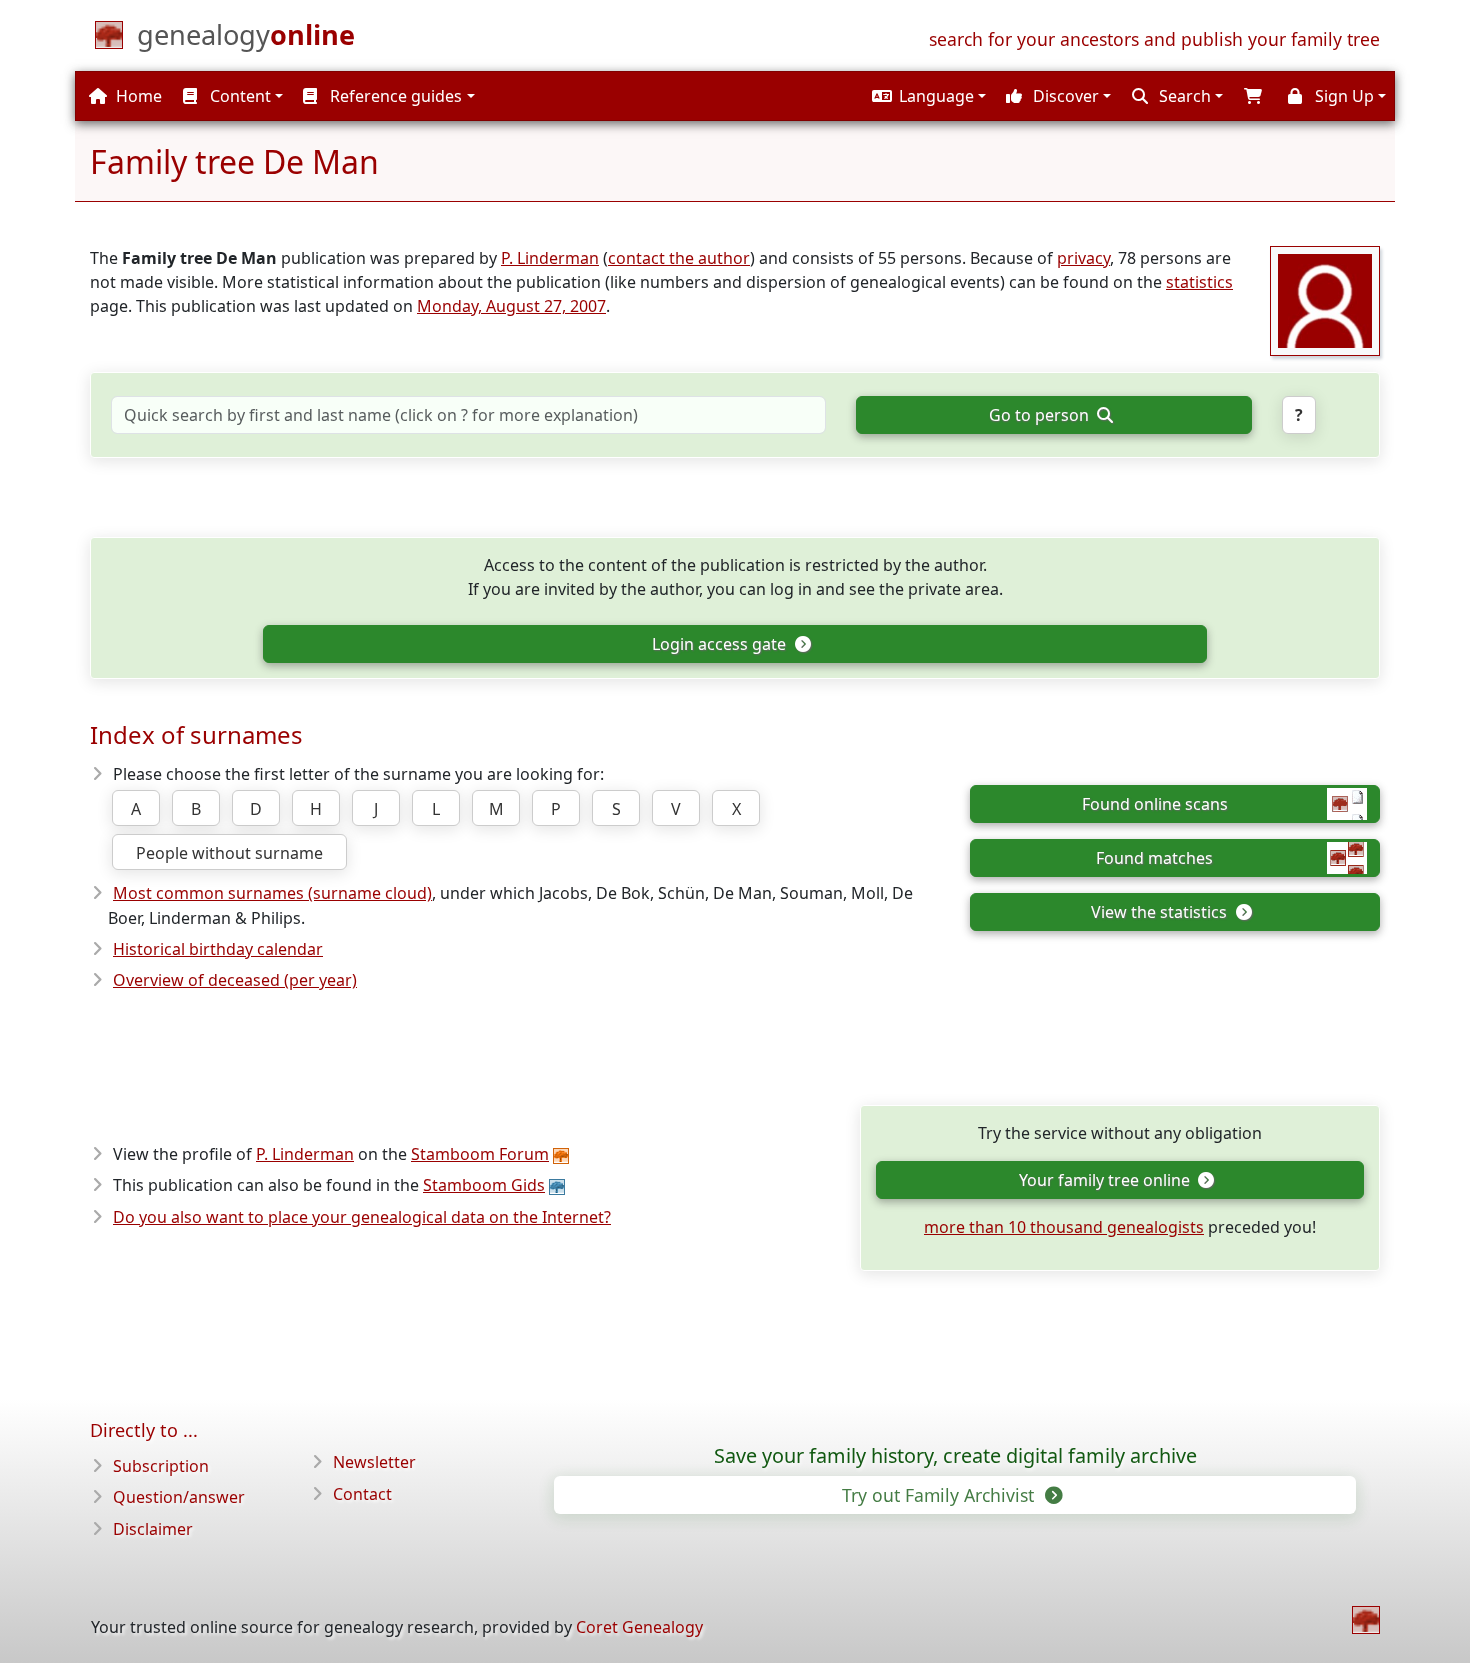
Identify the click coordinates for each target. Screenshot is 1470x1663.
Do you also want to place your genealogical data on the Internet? (362, 1217)
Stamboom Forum (480, 1154)
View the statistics (1161, 912)
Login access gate (721, 644)
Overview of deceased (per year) (235, 980)
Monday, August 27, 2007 (511, 306)
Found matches (1154, 858)
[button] (926, 96)
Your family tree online (1106, 1180)
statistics (1199, 282)
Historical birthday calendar (218, 949)
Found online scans (1155, 804)
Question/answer (179, 1497)
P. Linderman (550, 258)
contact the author (679, 258)
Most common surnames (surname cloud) (272, 893)
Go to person (1041, 415)
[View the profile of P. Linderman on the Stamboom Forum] (1325, 299)
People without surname (229, 853)
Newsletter (374, 1462)
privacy (1083, 258)
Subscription (161, 1466)
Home (137, 96)
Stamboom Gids (484, 1185)
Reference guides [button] (394, 96)
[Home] (1366, 1620)
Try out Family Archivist (940, 1495)
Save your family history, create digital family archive (955, 1456)
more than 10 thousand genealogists (1064, 1227)
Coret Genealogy (639, 1627)
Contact (362, 1494)
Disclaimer (153, 1529)
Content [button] (238, 96)
